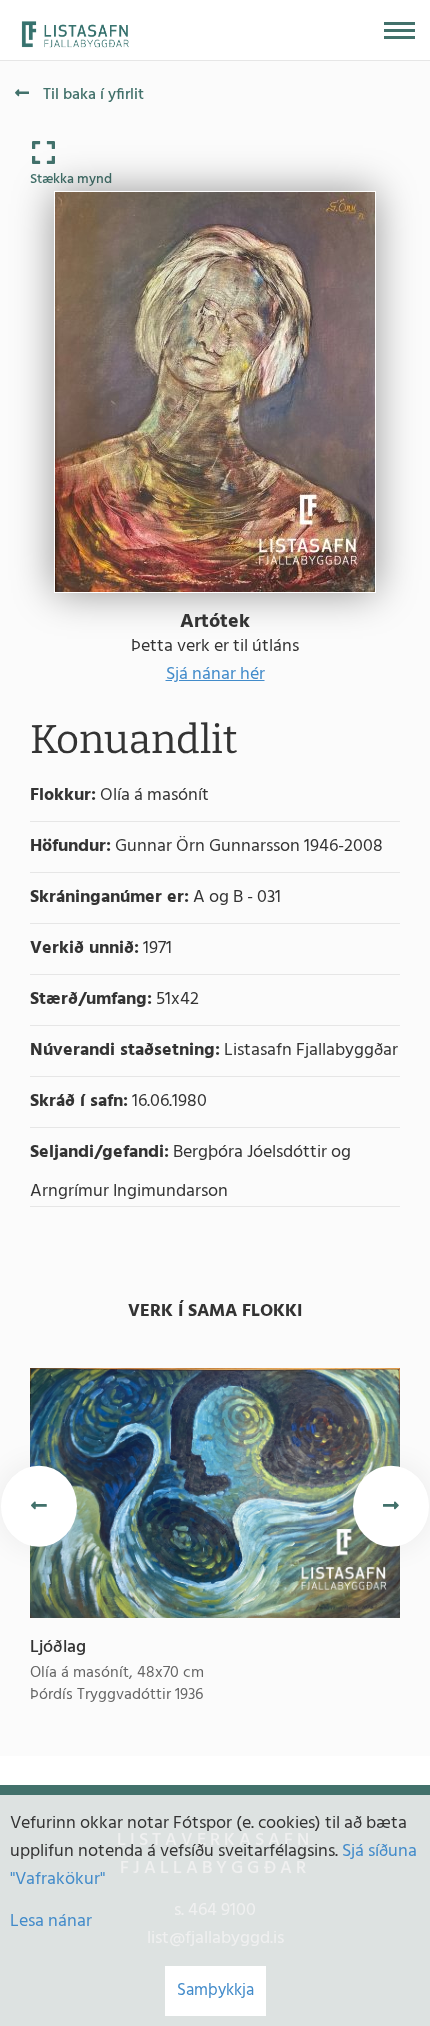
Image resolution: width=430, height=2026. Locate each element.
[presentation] (39, 1506)
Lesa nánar (51, 1921)
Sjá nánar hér (215, 674)
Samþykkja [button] (215, 1990)
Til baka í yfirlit (91, 95)
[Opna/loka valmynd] (399, 30)
